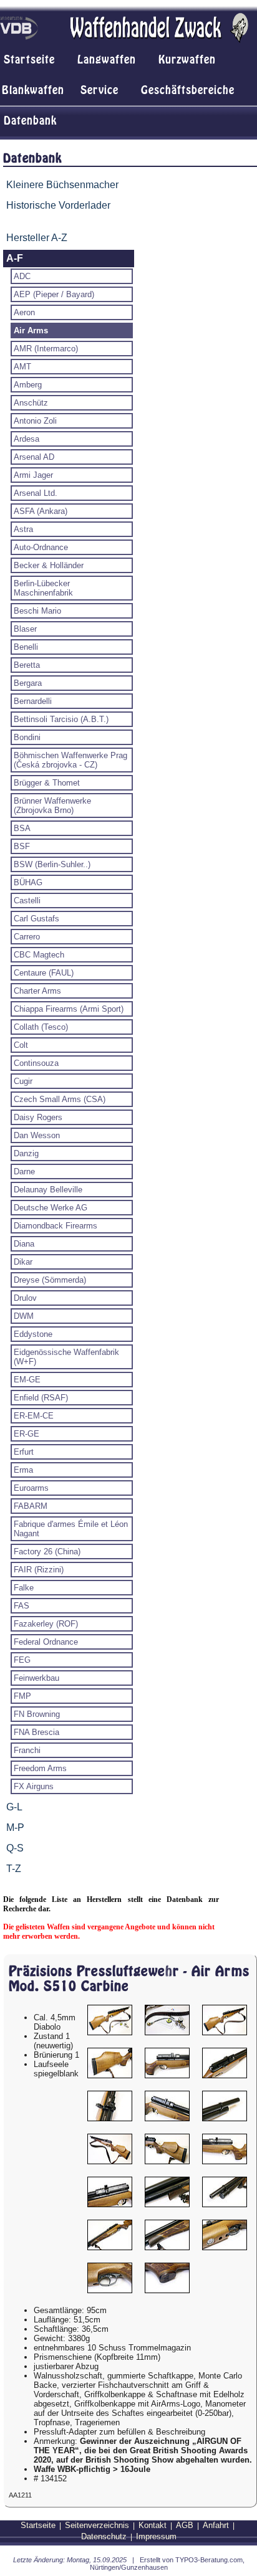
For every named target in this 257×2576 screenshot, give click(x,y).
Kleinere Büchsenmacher (62, 185)
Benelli (26, 647)
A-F (15, 258)
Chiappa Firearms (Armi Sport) (69, 1009)
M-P (15, 1827)
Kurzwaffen (187, 60)
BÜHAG (28, 882)
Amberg (28, 385)
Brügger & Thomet (47, 783)
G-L (14, 1807)
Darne (24, 1172)
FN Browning (37, 1714)
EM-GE (27, 1380)
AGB (185, 2525)
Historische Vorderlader (58, 205)
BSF (22, 846)
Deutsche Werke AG (51, 1208)
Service (99, 90)
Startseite (29, 60)
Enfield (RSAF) (41, 1398)
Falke (24, 1588)
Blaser (25, 629)
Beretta (27, 665)
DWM (24, 1316)
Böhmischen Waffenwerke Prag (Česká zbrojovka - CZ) (70, 760)
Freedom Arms (40, 1768)
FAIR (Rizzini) (39, 1570)
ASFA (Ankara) (41, 511)
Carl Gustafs (36, 919)
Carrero (27, 937)
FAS (22, 1606)
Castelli (27, 901)
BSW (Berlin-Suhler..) (52, 864)
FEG (22, 1660)
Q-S (15, 1848)
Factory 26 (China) (47, 1552)
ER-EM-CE (34, 1416)
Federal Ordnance (46, 1642)
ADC (22, 276)
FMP (22, 1696)
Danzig (26, 1153)
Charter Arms (37, 991)
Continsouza (36, 1063)
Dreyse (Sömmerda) (50, 1280)
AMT (22, 367)
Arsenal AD (34, 457)
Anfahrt (216, 2525)
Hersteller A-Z (37, 238)
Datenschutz (104, 2536)
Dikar (23, 1262)
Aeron (24, 312)
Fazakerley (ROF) (46, 1624)
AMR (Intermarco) (46, 349)
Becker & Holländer (49, 565)
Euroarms (31, 1488)
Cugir (23, 1081)
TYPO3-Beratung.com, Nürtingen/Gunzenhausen (167, 2564)
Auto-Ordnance (41, 547)
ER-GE (27, 1434)
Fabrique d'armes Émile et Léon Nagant (71, 1529)
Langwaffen (107, 60)
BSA (22, 828)
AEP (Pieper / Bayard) (54, 294)
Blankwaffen (33, 90)
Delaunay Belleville (48, 1190)
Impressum (156, 2536)
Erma (23, 1470)
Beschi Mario (37, 611)
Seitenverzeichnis (97, 2525)
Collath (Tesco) (41, 1027)
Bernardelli (33, 701)
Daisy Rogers (38, 1117)
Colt (21, 1045)
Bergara (28, 683)
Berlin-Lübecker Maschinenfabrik (43, 588)
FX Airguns (34, 1786)
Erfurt (24, 1452)
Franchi (27, 1750)
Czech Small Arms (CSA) (60, 1099)
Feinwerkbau (36, 1678)
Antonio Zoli (35, 421)
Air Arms (31, 330)
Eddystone (33, 1334)
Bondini (27, 737)
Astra (23, 529)
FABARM (31, 1506)
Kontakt (153, 2525)
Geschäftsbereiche (188, 90)
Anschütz (31, 403)
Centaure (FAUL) (44, 973)
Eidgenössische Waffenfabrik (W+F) (66, 1357)
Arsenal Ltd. (36, 493)
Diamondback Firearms (56, 1226)
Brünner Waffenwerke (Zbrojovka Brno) (52, 806)
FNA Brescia (36, 1732)
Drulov (25, 1298)
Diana (24, 1244)
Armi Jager (33, 475)
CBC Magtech (39, 955)
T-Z (14, 1869)
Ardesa (27, 439)
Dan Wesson (37, 1135)
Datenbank (30, 121)
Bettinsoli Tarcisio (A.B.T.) (61, 719)
